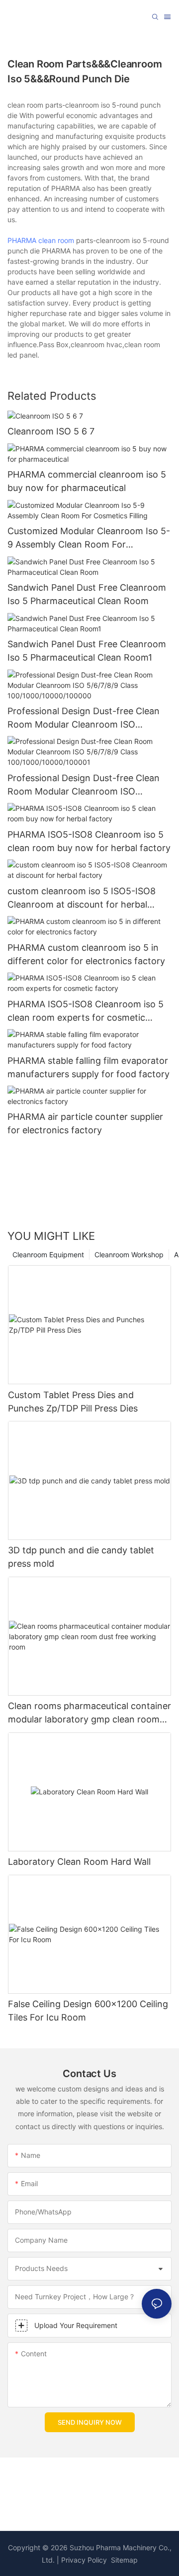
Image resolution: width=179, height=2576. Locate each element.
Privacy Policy (84, 2560)
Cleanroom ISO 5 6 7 (51, 431)
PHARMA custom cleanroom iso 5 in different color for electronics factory (86, 954)
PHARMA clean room (41, 240)
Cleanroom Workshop (129, 1255)
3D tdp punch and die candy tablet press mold (81, 1557)
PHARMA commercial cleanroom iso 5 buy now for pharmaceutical (87, 481)
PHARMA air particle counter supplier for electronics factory (85, 1123)
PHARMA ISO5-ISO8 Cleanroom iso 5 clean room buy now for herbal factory (89, 841)
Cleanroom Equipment (48, 1255)
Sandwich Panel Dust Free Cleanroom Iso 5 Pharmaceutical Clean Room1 (87, 651)
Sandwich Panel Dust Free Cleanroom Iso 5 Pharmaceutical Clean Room (87, 594)
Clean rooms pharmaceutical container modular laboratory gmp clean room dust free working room (89, 1713)
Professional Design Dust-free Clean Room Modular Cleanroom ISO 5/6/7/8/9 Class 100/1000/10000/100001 (84, 785)
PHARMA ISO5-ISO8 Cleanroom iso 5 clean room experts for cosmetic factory (86, 1012)
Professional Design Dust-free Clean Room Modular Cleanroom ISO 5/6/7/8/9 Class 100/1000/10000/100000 (84, 718)
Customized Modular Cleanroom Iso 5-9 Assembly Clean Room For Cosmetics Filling (89, 538)
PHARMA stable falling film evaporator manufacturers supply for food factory (89, 1067)
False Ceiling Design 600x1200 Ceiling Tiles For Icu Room (88, 2011)
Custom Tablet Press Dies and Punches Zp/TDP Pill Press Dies (73, 1402)
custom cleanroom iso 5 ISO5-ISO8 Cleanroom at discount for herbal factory (82, 898)
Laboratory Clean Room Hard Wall (79, 1862)
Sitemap (123, 2560)
